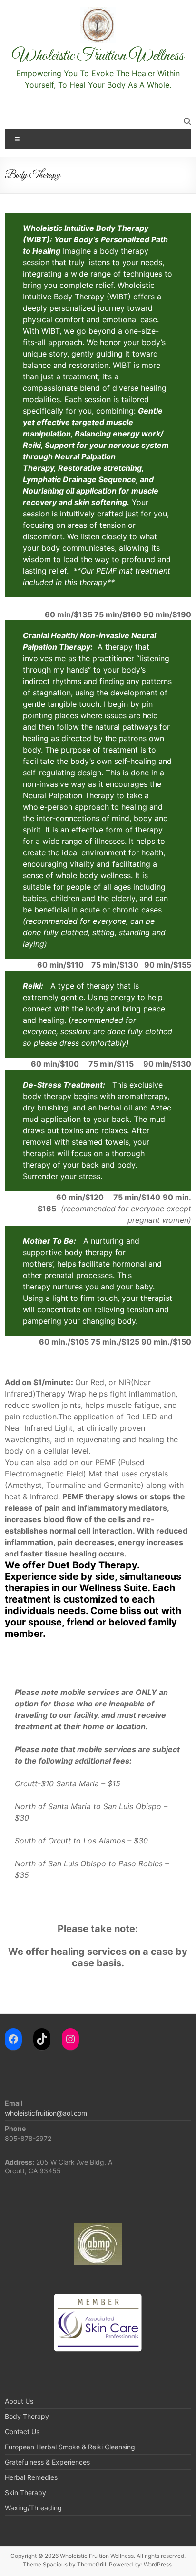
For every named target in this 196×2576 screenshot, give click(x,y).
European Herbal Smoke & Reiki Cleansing (70, 2447)
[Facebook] (13, 2039)
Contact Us (22, 2432)
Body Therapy (27, 2416)
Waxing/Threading (33, 2508)
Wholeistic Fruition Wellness (98, 56)
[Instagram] (70, 2039)
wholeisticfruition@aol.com (46, 2113)
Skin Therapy (25, 2492)
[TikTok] (42, 2039)
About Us (19, 2401)
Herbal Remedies (31, 2477)
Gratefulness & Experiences (47, 2462)
